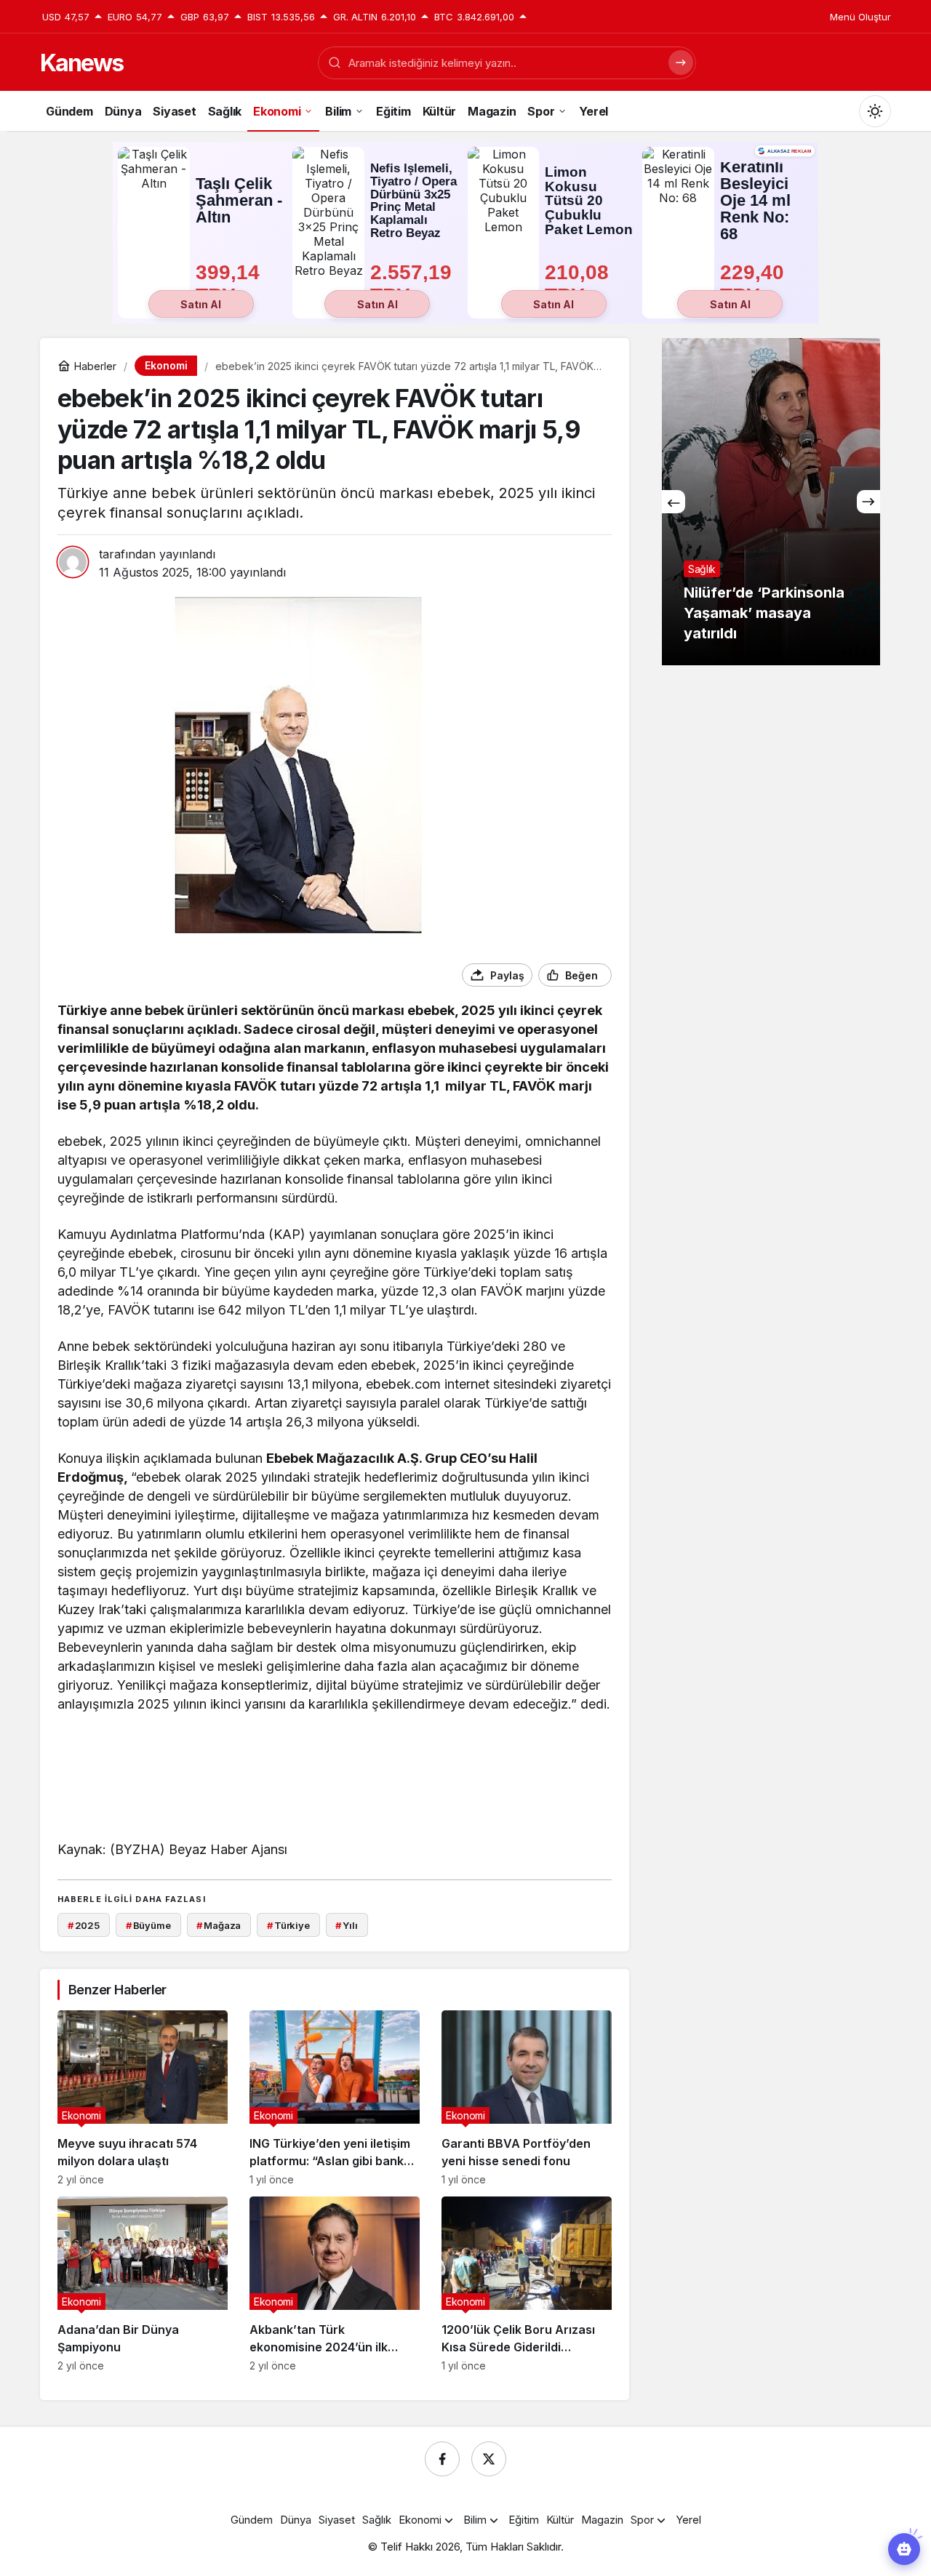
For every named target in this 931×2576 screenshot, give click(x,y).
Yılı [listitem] (346, 1925)
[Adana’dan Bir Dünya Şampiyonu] (143, 2284)
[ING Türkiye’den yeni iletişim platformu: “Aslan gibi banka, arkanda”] (335, 2098)
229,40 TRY (755, 284)
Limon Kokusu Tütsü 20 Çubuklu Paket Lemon (589, 201)
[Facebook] (442, 2459)
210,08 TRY (580, 284)
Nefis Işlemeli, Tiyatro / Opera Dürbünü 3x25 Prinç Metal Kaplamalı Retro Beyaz (413, 201)
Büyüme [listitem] (148, 1925)
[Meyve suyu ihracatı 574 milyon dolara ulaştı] (143, 2098)
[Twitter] (489, 2459)
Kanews (81, 63)
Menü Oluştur (860, 17)
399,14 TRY (231, 284)
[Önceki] (674, 502)
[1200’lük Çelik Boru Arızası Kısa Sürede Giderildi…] (527, 2284)
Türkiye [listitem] (288, 1925)
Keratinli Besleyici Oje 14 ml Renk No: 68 (755, 201)
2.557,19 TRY (414, 284)
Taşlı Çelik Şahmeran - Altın (239, 200)
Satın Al (201, 304)
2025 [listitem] (84, 1925)
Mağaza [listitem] (219, 1925)
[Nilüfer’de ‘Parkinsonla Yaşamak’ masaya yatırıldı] (771, 502)
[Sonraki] (868, 502)
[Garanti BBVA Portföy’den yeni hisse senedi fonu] (527, 2098)
